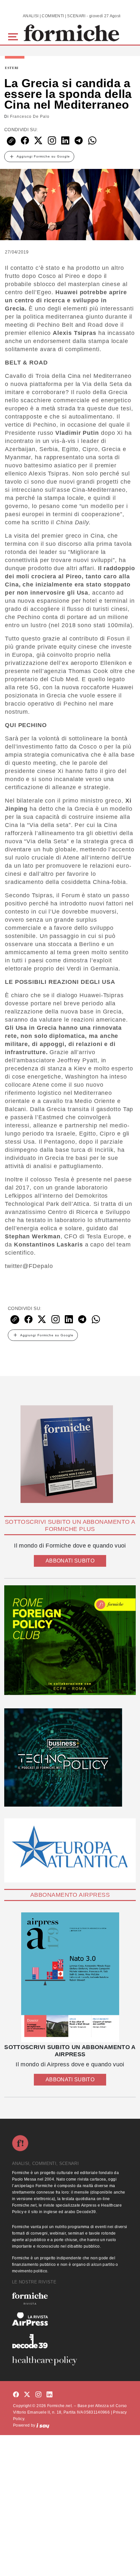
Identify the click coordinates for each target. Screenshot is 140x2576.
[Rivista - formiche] (70, 2299)
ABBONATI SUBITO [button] (70, 1561)
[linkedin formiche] (49, 2395)
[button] (14, 36)
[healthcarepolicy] (70, 2361)
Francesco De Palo (30, 117)
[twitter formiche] (27, 2395)
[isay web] (43, 2425)
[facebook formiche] (16, 2395)
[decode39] (70, 2341)
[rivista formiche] (70, 1977)
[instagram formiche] (38, 2395)
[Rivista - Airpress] (70, 2319)
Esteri (12, 68)
